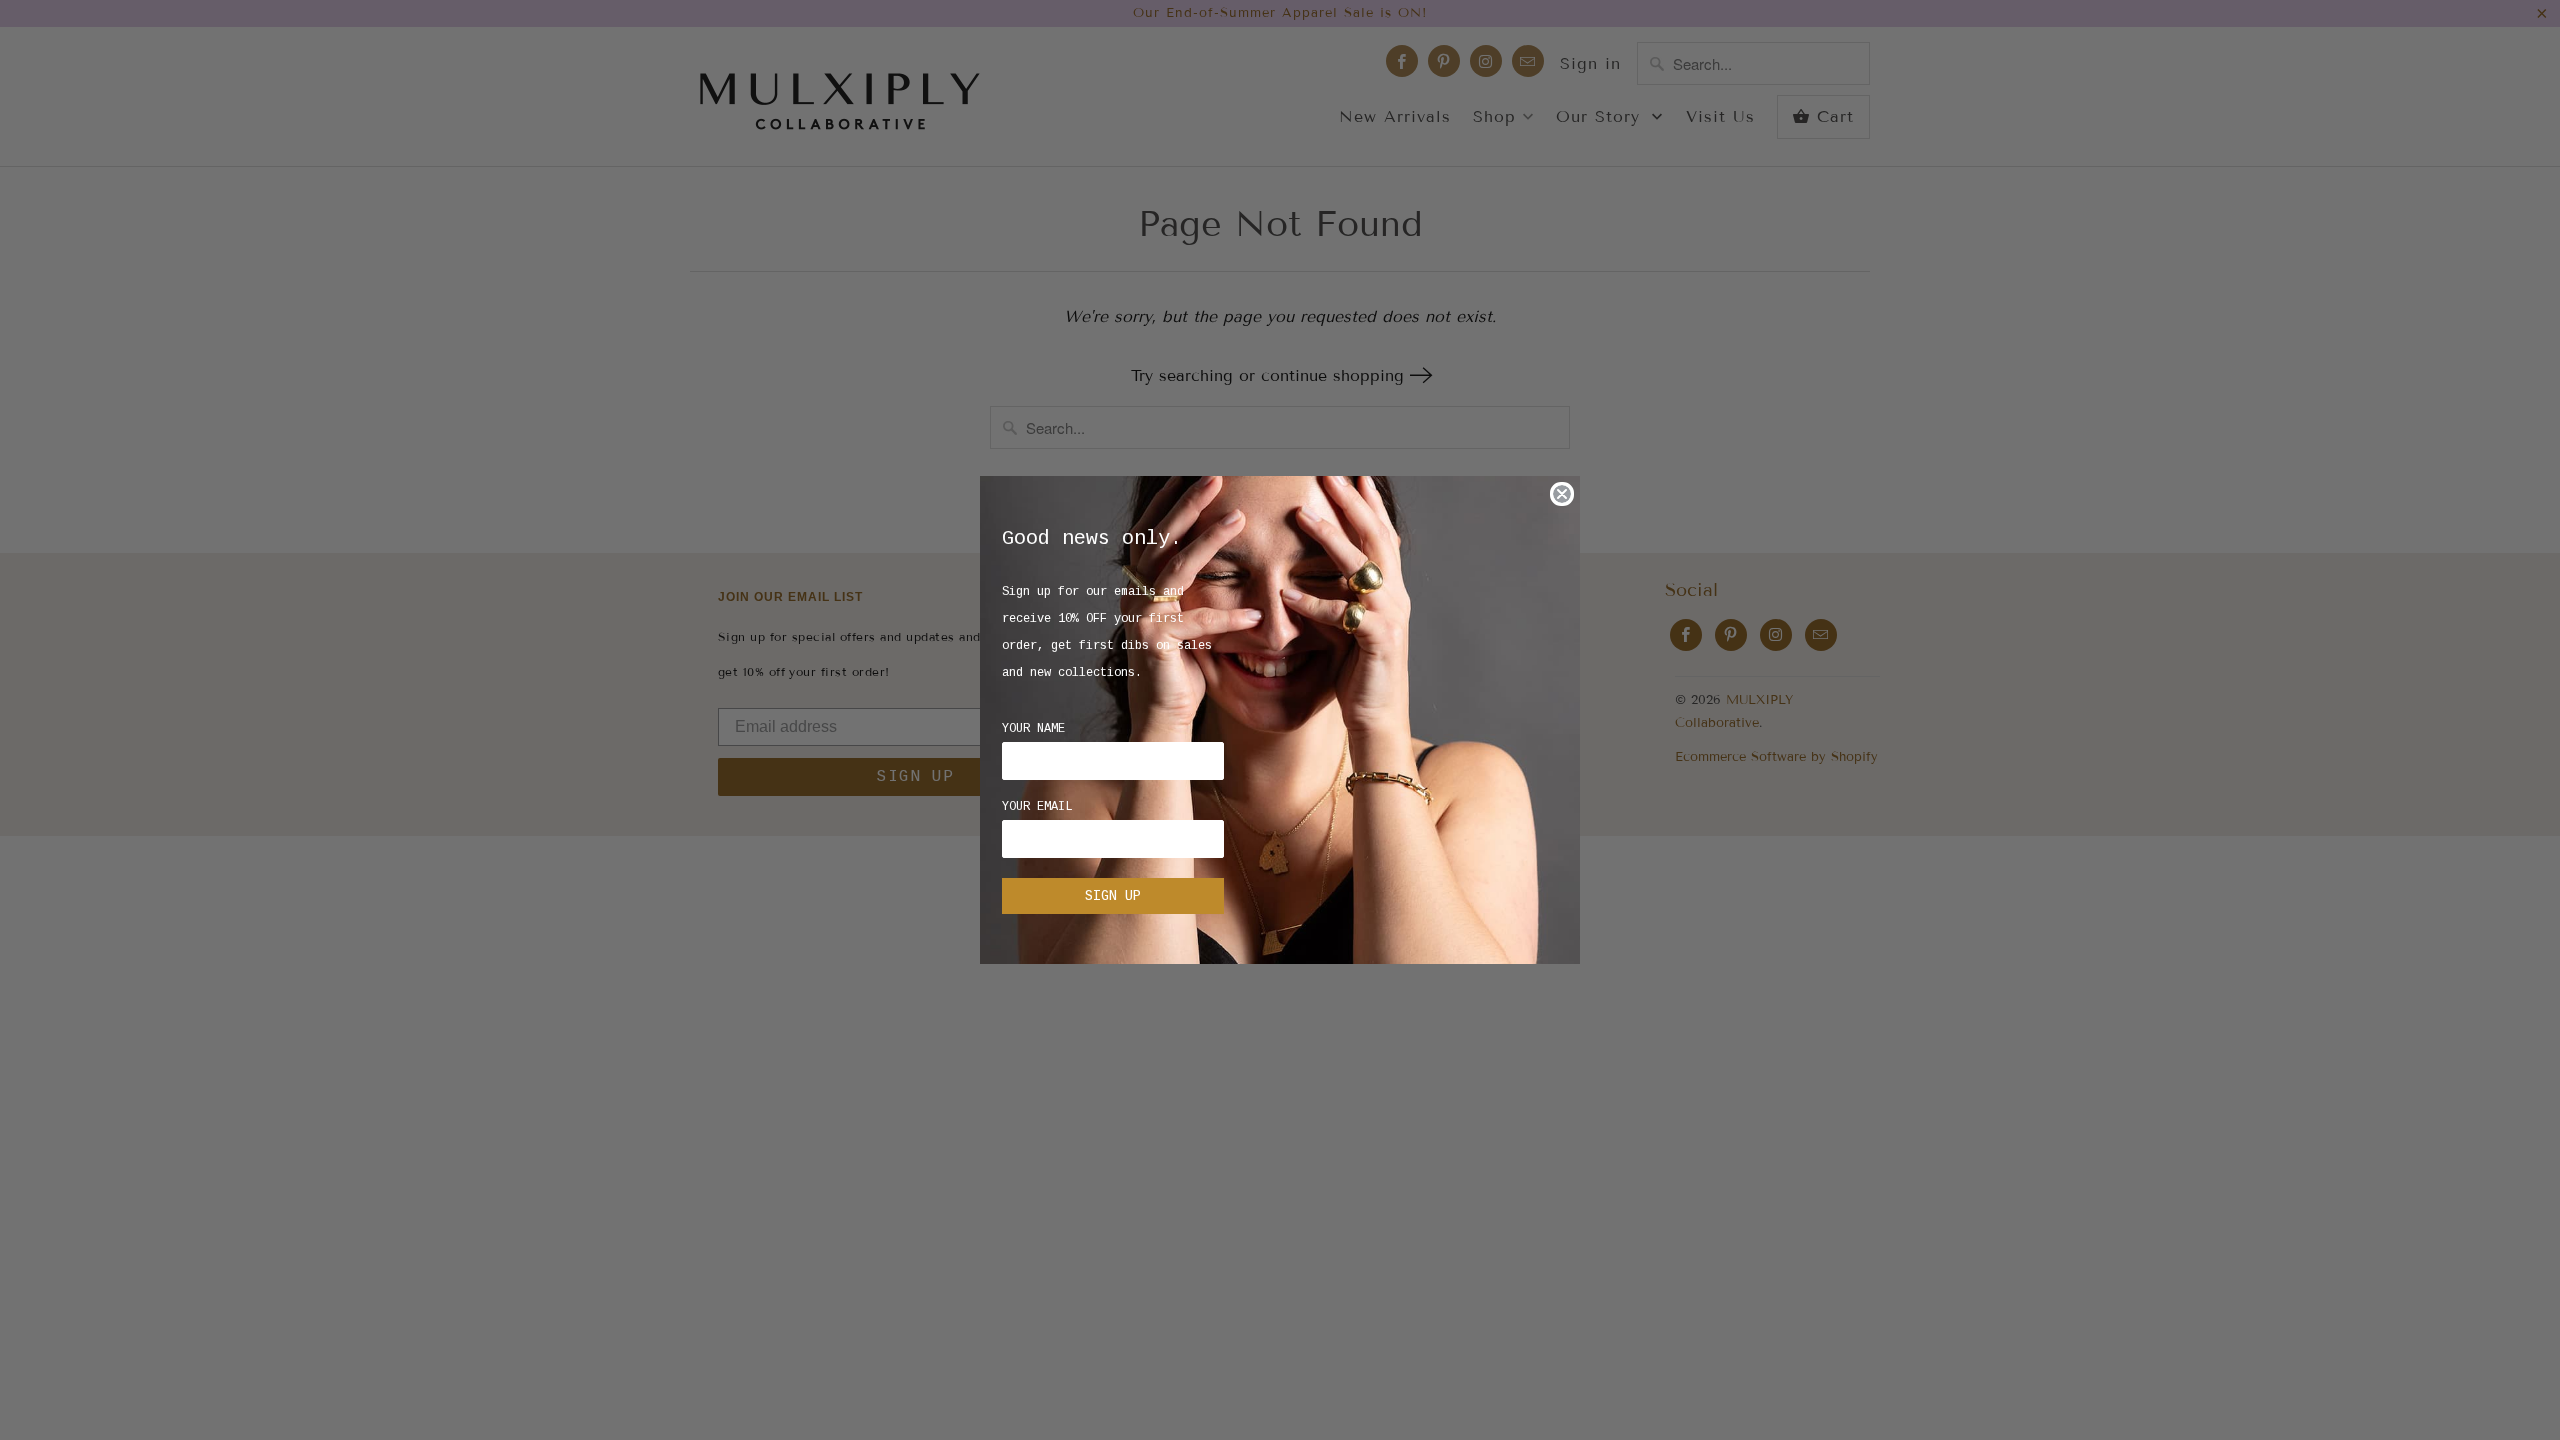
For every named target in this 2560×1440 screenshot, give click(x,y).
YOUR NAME (1033, 729)
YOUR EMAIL (1037, 807)
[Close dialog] (1562, 494)
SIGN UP (1113, 896)
